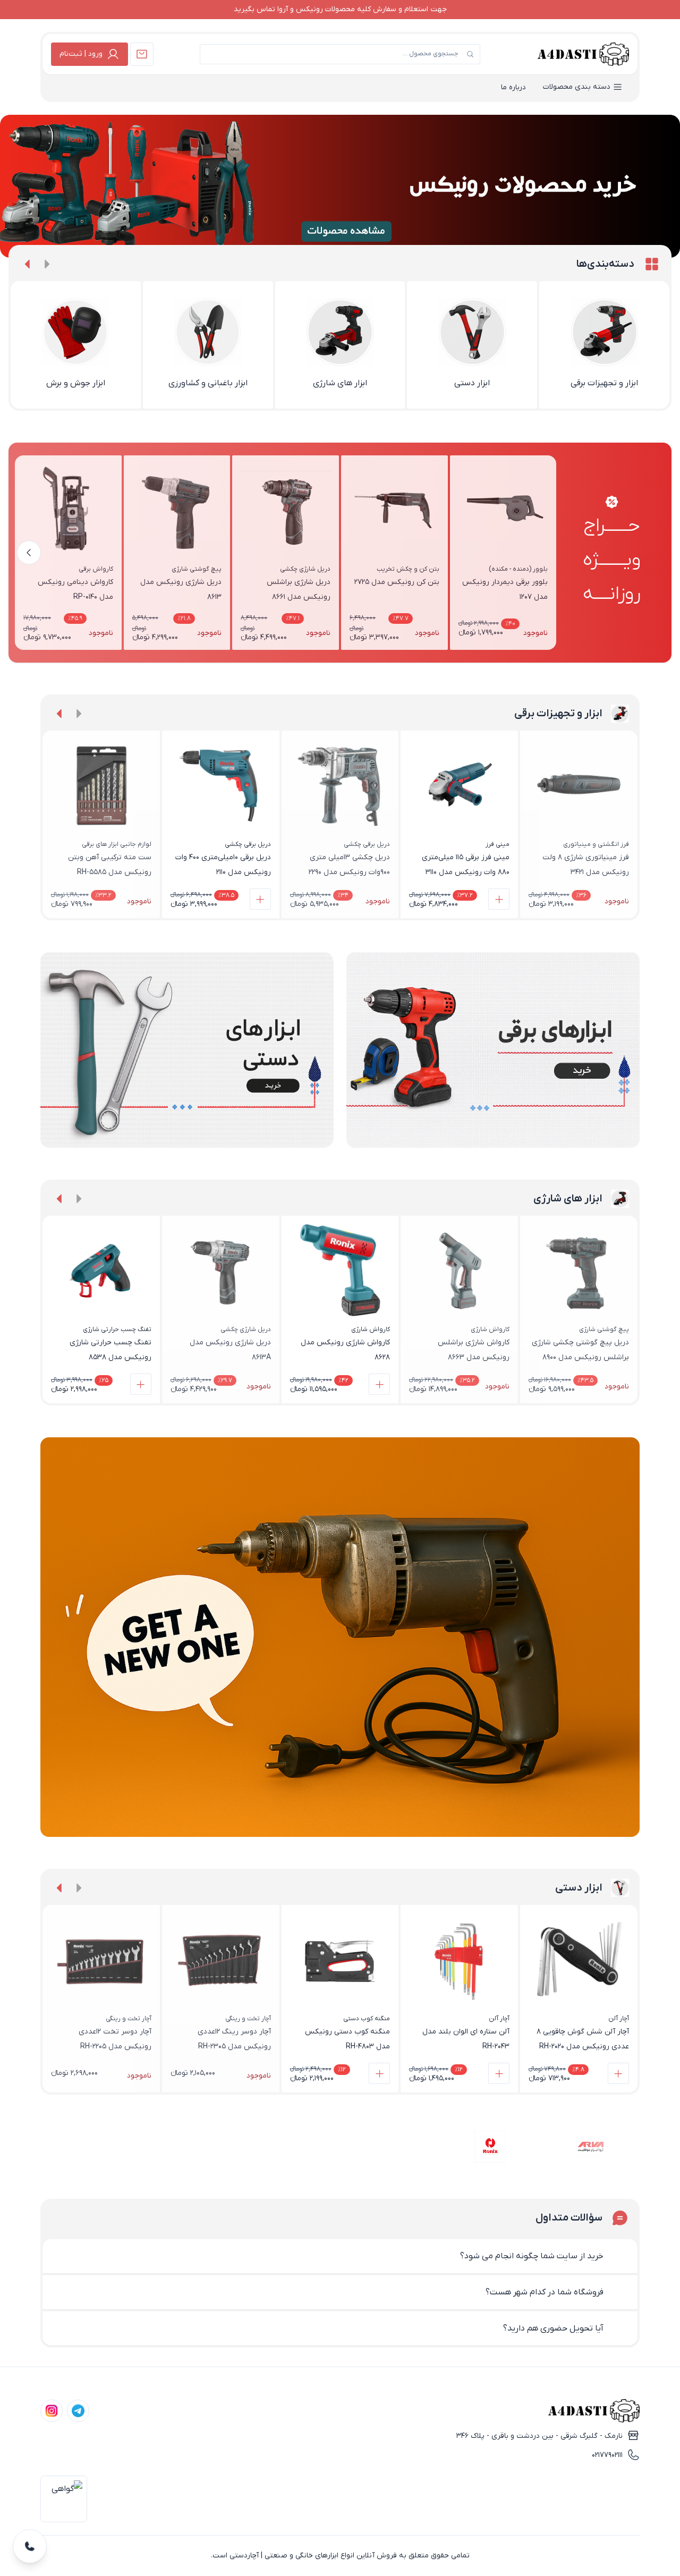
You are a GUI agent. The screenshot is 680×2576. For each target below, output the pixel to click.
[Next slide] (28, 264)
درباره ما (513, 87)
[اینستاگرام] (52, 2411)
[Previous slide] (47, 264)
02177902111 (607, 2455)
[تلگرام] (78, 2411)
